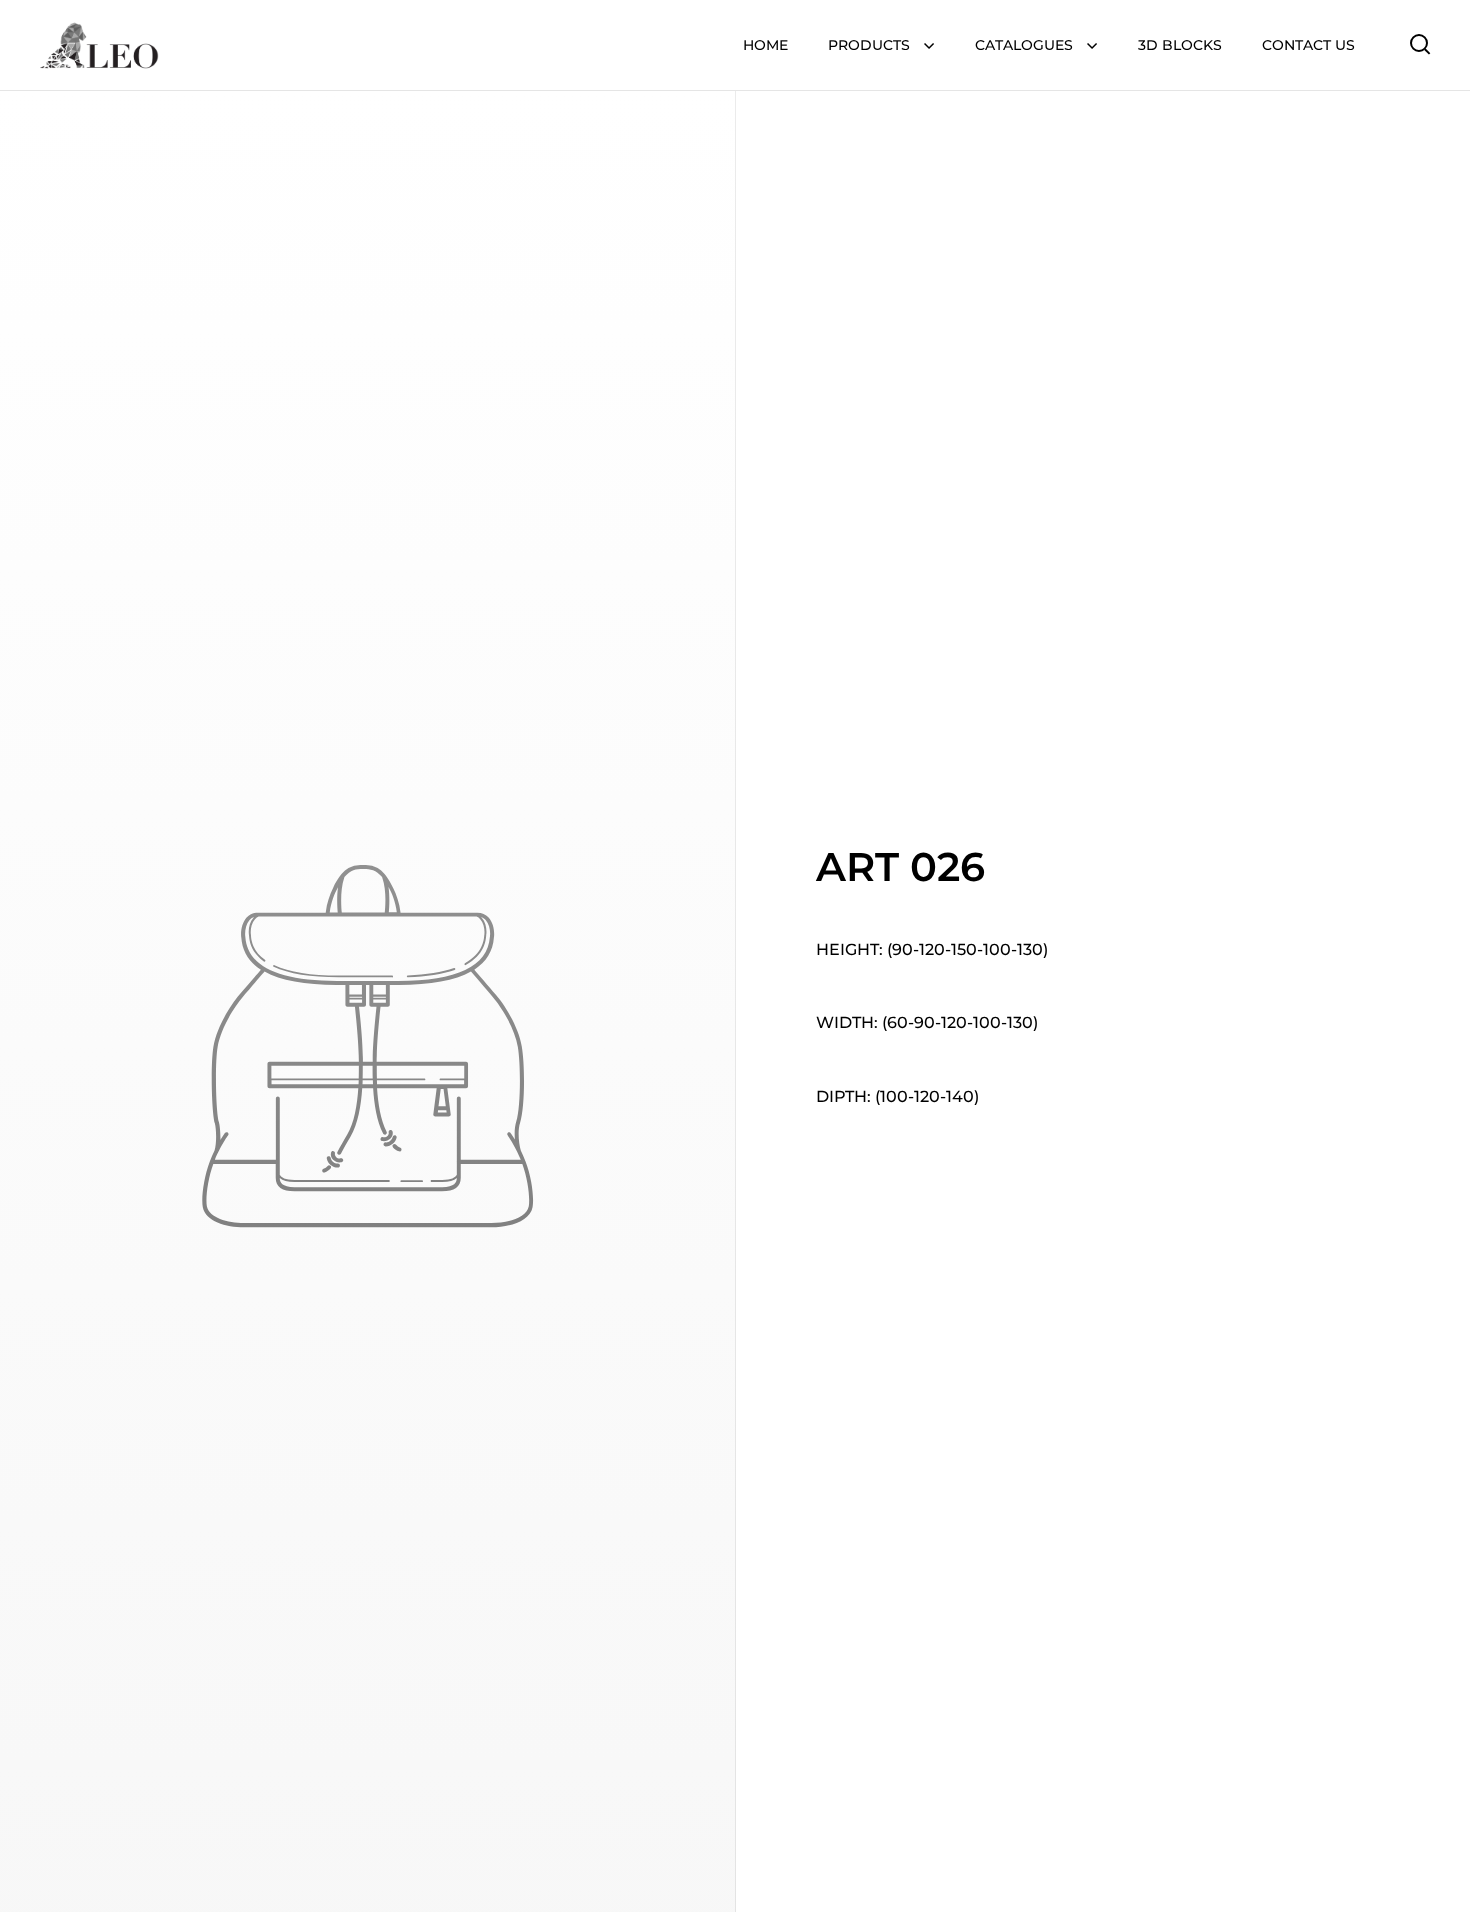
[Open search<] (1420, 43)
